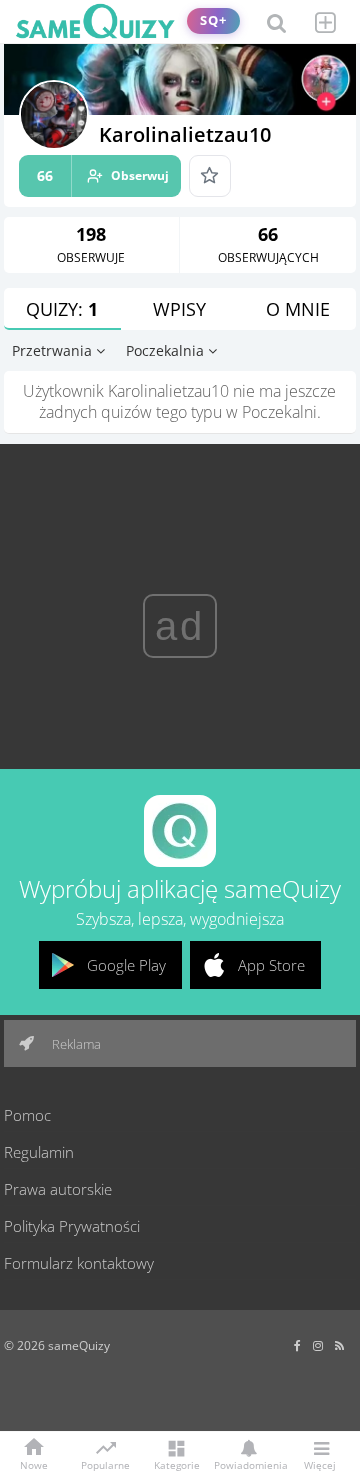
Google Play (126, 965)
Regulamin (39, 1152)
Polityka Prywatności (72, 1226)
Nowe (34, 1464)
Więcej (320, 1464)
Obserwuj (103, 175)
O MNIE (298, 309)
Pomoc (27, 1115)
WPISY (179, 309)
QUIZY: (62, 309)
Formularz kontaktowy (79, 1263)
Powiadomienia (248, 1464)
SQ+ (213, 20)
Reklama (75, 1044)
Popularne (105, 1464)
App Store (271, 965)
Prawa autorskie (58, 1189)
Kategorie (177, 1464)
